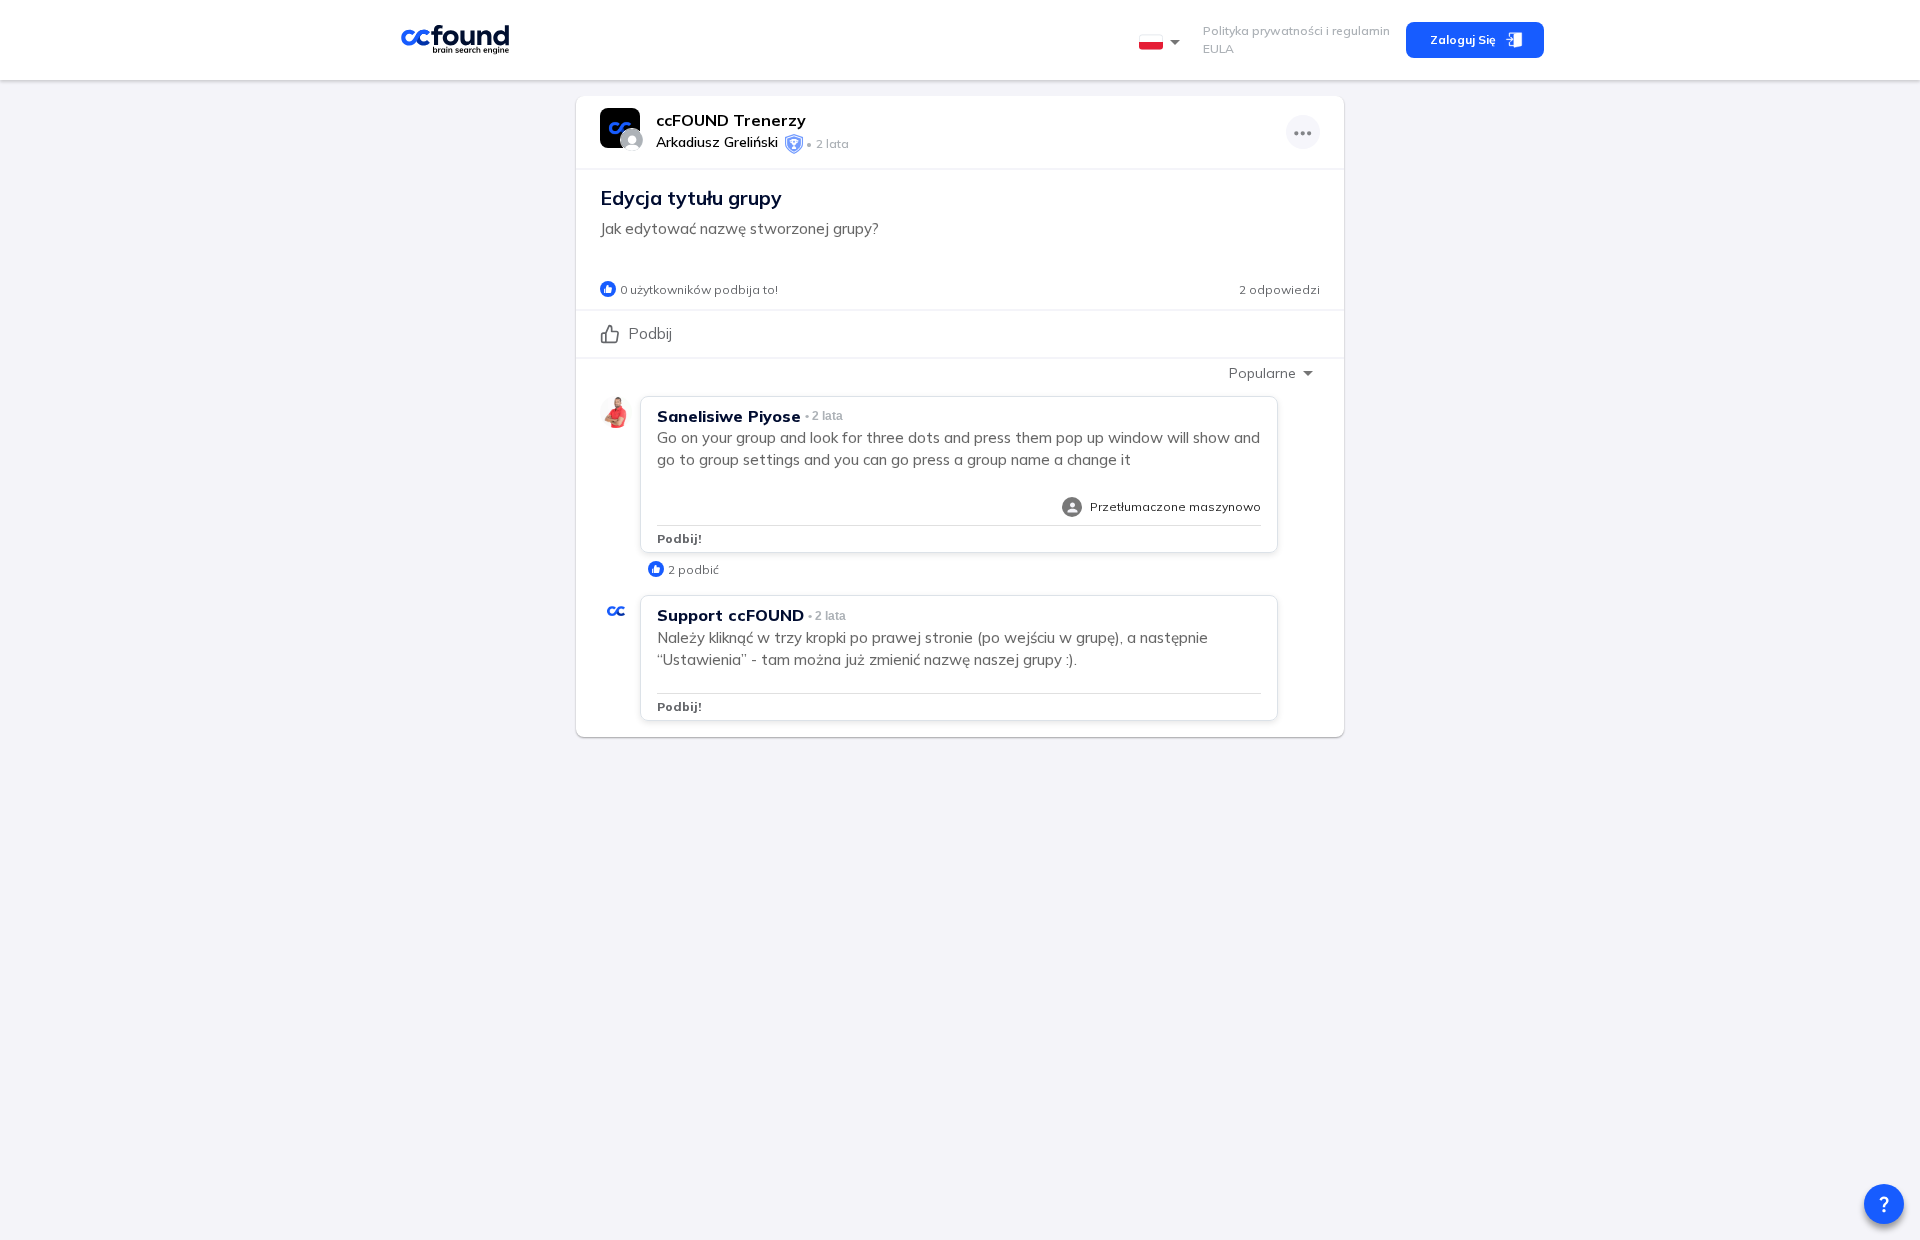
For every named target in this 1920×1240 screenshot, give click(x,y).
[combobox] (1163, 42)
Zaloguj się (1463, 39)
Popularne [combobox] (1262, 373)
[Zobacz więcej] (1303, 132)
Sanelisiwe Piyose (729, 416)
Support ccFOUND (730, 615)
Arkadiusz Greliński (717, 142)
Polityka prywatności (1263, 30)
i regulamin (1356, 30)
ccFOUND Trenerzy (731, 120)
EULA (1218, 48)
